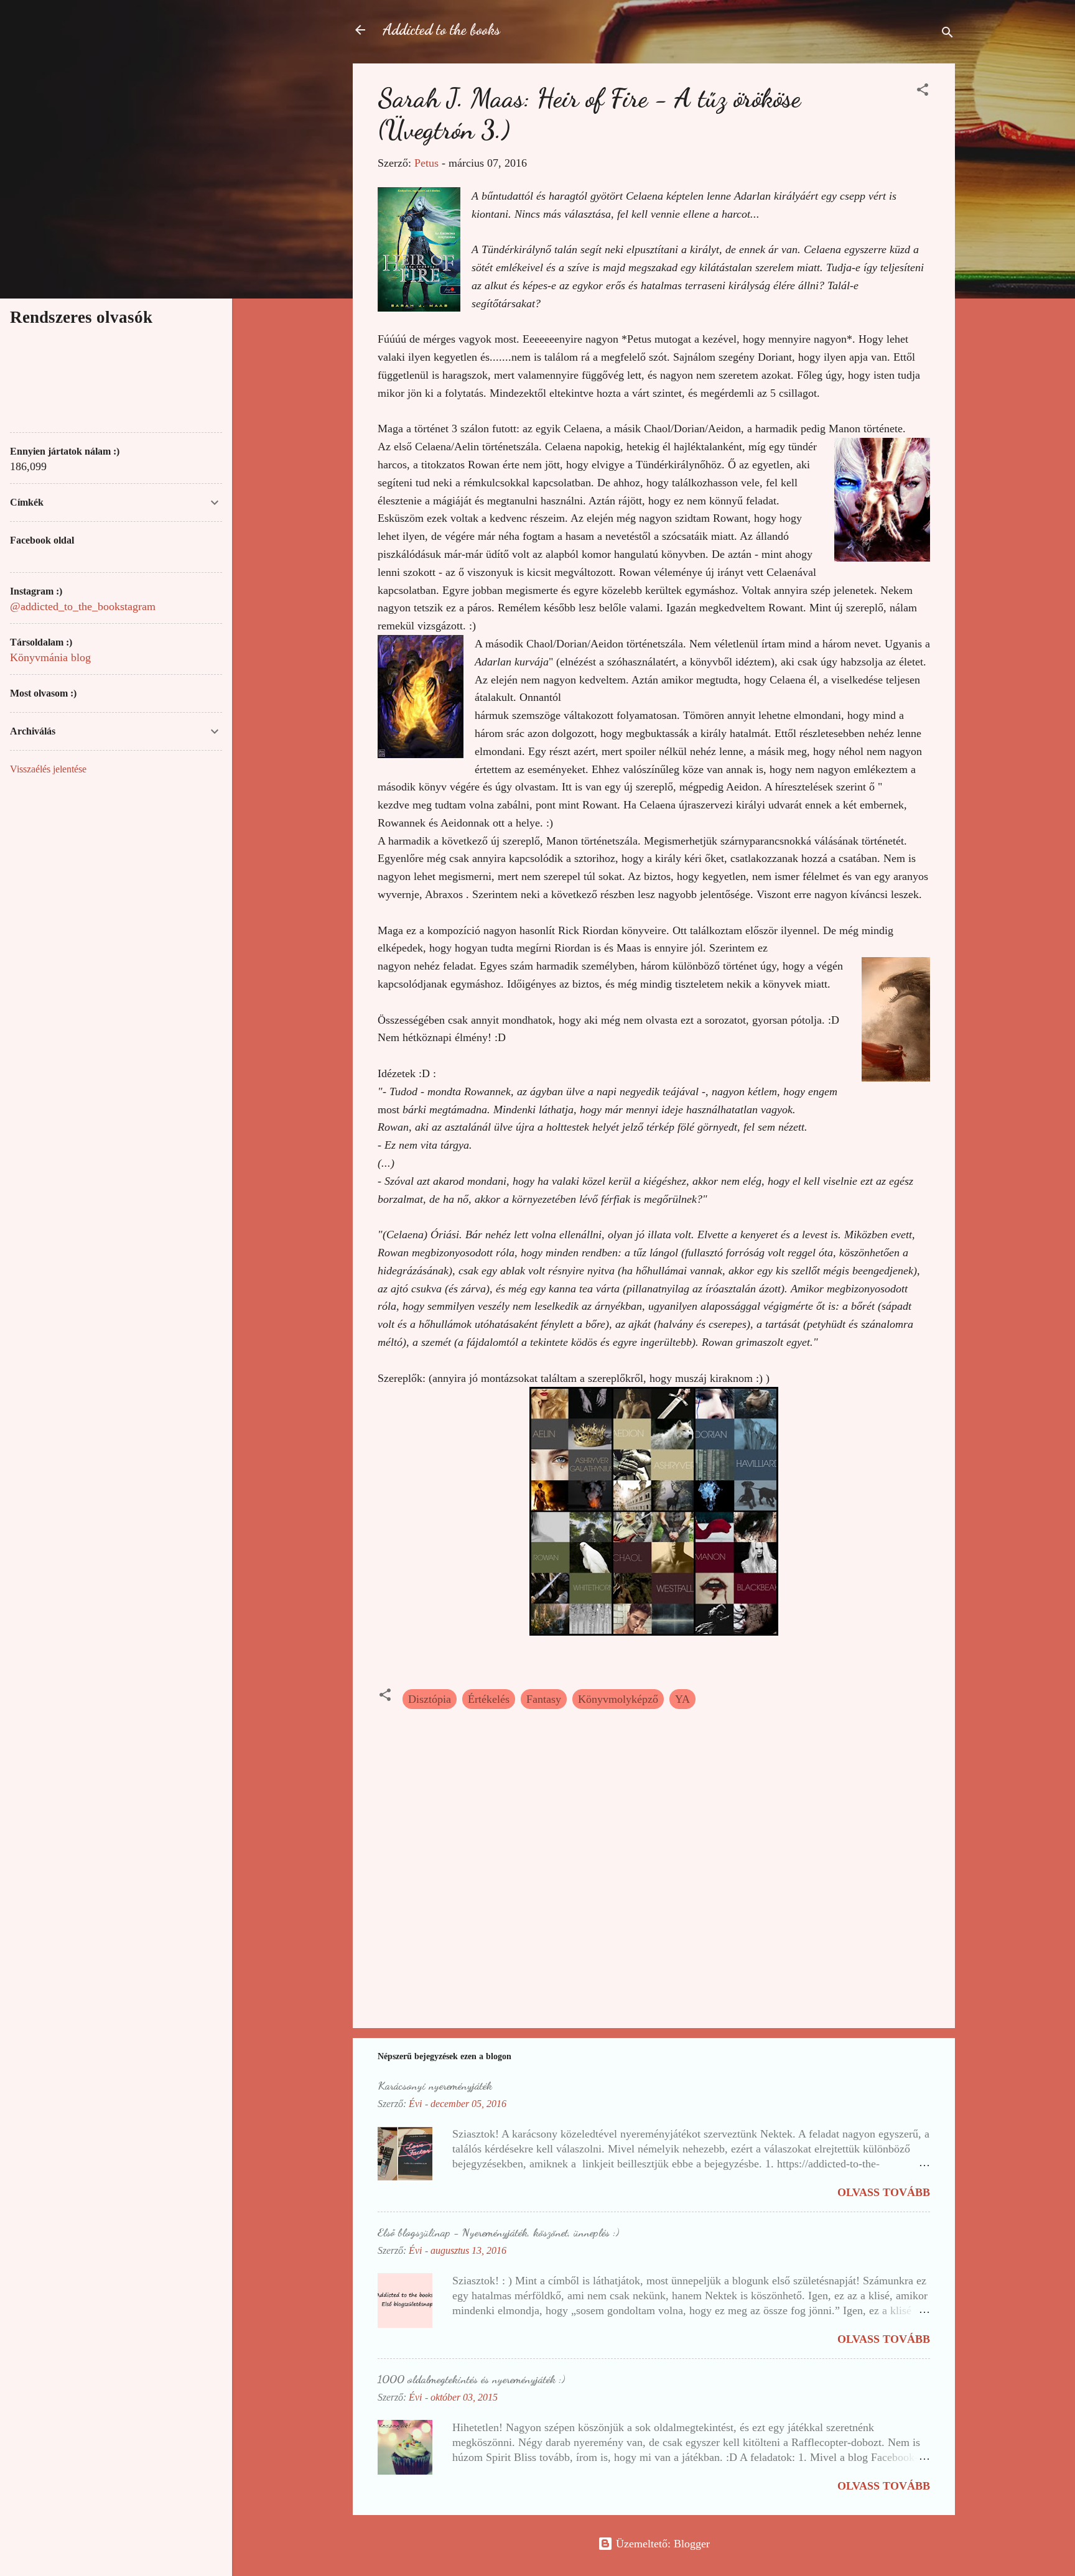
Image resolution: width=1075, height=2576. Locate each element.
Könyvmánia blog (50, 657)
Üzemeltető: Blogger (661, 2544)
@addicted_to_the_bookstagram (83, 606)
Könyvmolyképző (618, 1699)
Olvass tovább (884, 2192)
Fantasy (544, 1699)
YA (682, 1699)
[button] (923, 91)
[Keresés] (947, 34)
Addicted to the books (441, 30)
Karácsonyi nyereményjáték (435, 2085)
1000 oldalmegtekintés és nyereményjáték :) (471, 2379)
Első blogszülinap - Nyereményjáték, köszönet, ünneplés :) (498, 2232)
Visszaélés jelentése (48, 769)
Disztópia (430, 1699)
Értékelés (489, 1699)
